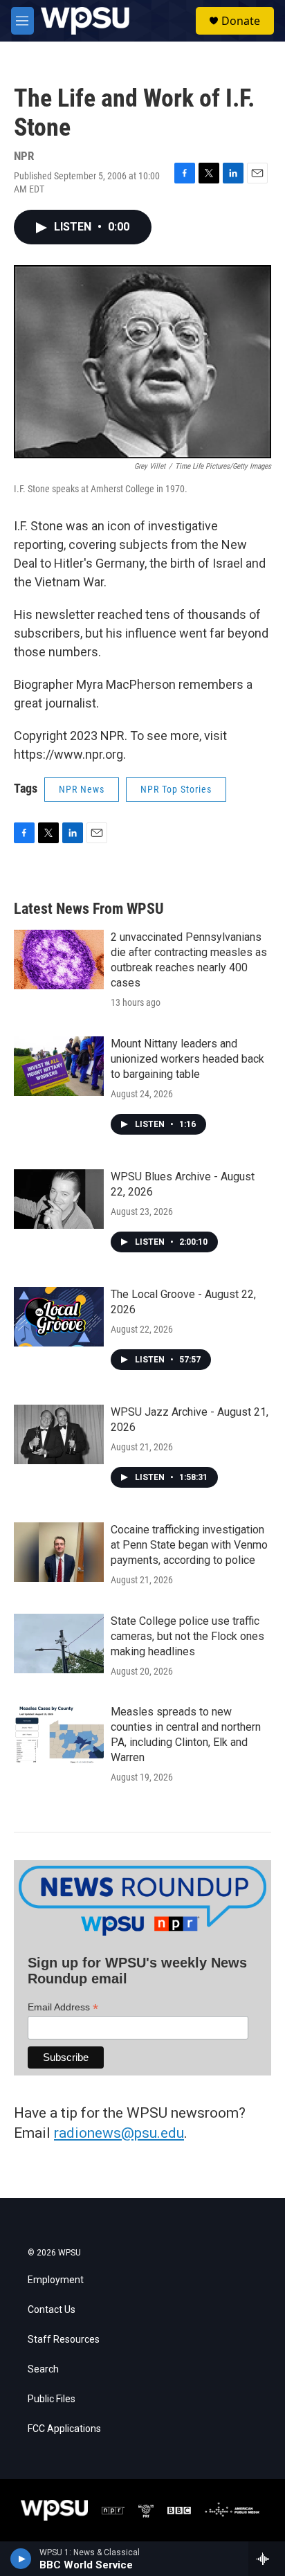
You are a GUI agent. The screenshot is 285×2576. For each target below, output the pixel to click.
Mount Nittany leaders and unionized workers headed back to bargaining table (187, 1059)
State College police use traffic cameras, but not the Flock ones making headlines (187, 1636)
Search (43, 2369)
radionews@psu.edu (119, 2133)
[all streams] (267, 2559)
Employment (56, 2280)
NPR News (82, 789)
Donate (241, 21)
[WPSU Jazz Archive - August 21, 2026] (59, 1434)
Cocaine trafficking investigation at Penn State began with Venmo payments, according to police (189, 1545)
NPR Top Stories (176, 789)
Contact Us (52, 2310)
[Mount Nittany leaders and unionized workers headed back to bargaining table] (59, 1066)
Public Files (52, 2399)
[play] (21, 2559)
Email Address (63, 2007)
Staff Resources (64, 2340)
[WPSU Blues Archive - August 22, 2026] (59, 1199)
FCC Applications (64, 2429)
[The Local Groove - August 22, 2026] (59, 1317)
